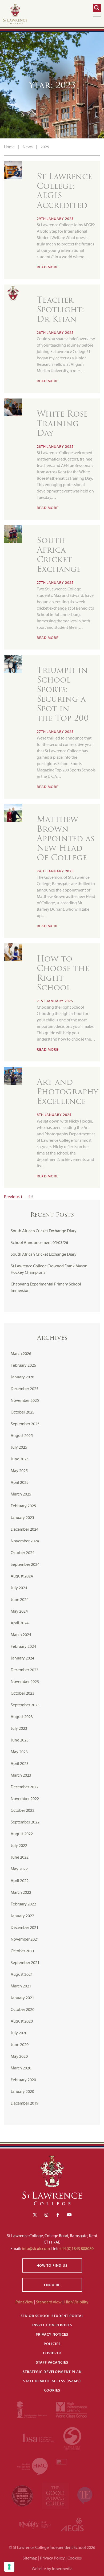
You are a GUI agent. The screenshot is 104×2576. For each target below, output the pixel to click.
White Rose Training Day (62, 423)
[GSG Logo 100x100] (56, 2495)
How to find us (52, 2265)
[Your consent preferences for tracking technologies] (9, 2567)
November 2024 (25, 1541)
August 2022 (22, 1834)
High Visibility (76, 2302)
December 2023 (25, 1670)
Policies (52, 2344)
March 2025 (21, 1494)
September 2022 (25, 1822)
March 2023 (21, 1775)
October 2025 (23, 1412)
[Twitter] (35, 2215)
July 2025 (19, 1447)
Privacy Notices (52, 2334)
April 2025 (20, 1482)
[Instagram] (46, 2215)
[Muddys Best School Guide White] (36, 2524)
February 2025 (23, 1506)
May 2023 (19, 1752)
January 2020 (22, 2091)
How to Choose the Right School (63, 973)
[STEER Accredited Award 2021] (72, 2437)
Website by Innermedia (52, 2569)
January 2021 (22, 1998)
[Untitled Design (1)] (72, 2524)
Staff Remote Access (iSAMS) (52, 2381)
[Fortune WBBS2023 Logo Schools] (23, 2495)
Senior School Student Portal (52, 2316)
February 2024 (23, 1646)
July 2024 (19, 1588)
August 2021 (22, 1974)
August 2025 (22, 1435)
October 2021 (23, 1951)
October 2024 (23, 1552)
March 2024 (21, 1634)
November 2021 (25, 1939)
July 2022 (19, 1845)
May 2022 (19, 1869)
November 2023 (25, 1681)
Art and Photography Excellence (67, 1092)
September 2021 (25, 1962)
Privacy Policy (52, 2558)
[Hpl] (72, 2409)
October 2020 (23, 2009)
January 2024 (22, 1658)
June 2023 (20, 1740)
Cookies (52, 2390)
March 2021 (21, 1986)
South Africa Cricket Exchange (59, 555)
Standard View (49, 2302)
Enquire (52, 2285)
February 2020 (23, 2080)
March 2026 (21, 1353)
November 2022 (25, 1798)
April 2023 (20, 1763)
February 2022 (23, 1904)
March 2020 (21, 2068)
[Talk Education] (85, 2495)
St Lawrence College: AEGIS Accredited (64, 191)
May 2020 (19, 2056)
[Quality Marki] (72, 2466)
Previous (12, 1197)
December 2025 (25, 1388)
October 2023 (23, 1693)
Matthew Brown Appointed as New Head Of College (66, 838)
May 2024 (19, 1611)
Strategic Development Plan (52, 2372)
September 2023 (25, 1705)
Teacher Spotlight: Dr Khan (61, 309)
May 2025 (19, 1470)
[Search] (97, 8)
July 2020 (19, 2033)
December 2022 (25, 1787)
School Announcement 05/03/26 (39, 1242)
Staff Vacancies (52, 2362)
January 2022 (22, 1916)
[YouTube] (69, 2215)
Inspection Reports (52, 2325)
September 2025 (25, 1424)
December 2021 (25, 1927)
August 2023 (22, 1716)
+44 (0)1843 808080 (76, 2248)
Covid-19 (52, 2353)
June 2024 (20, 1599)
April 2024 (20, 1623)
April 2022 (20, 1880)
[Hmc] (33, 2466)
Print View (24, 2302)
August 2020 (22, 2021)
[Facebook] (58, 2215)
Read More (48, 267)
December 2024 (25, 1529)
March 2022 (21, 1892)
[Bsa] (39, 2437)
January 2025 (22, 1517)
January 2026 (22, 1377)
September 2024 (25, 1564)
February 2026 (23, 1365)
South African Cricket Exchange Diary (44, 1231)
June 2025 (20, 1459)
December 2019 (25, 2103)
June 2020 (20, 2044)
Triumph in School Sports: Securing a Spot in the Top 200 (64, 694)
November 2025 (25, 1400)
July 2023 (19, 1728)
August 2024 (22, 1576)
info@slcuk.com (36, 2248)
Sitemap (30, 2558)
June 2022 (20, 1857)
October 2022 (23, 1810)
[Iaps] (32, 2409)
